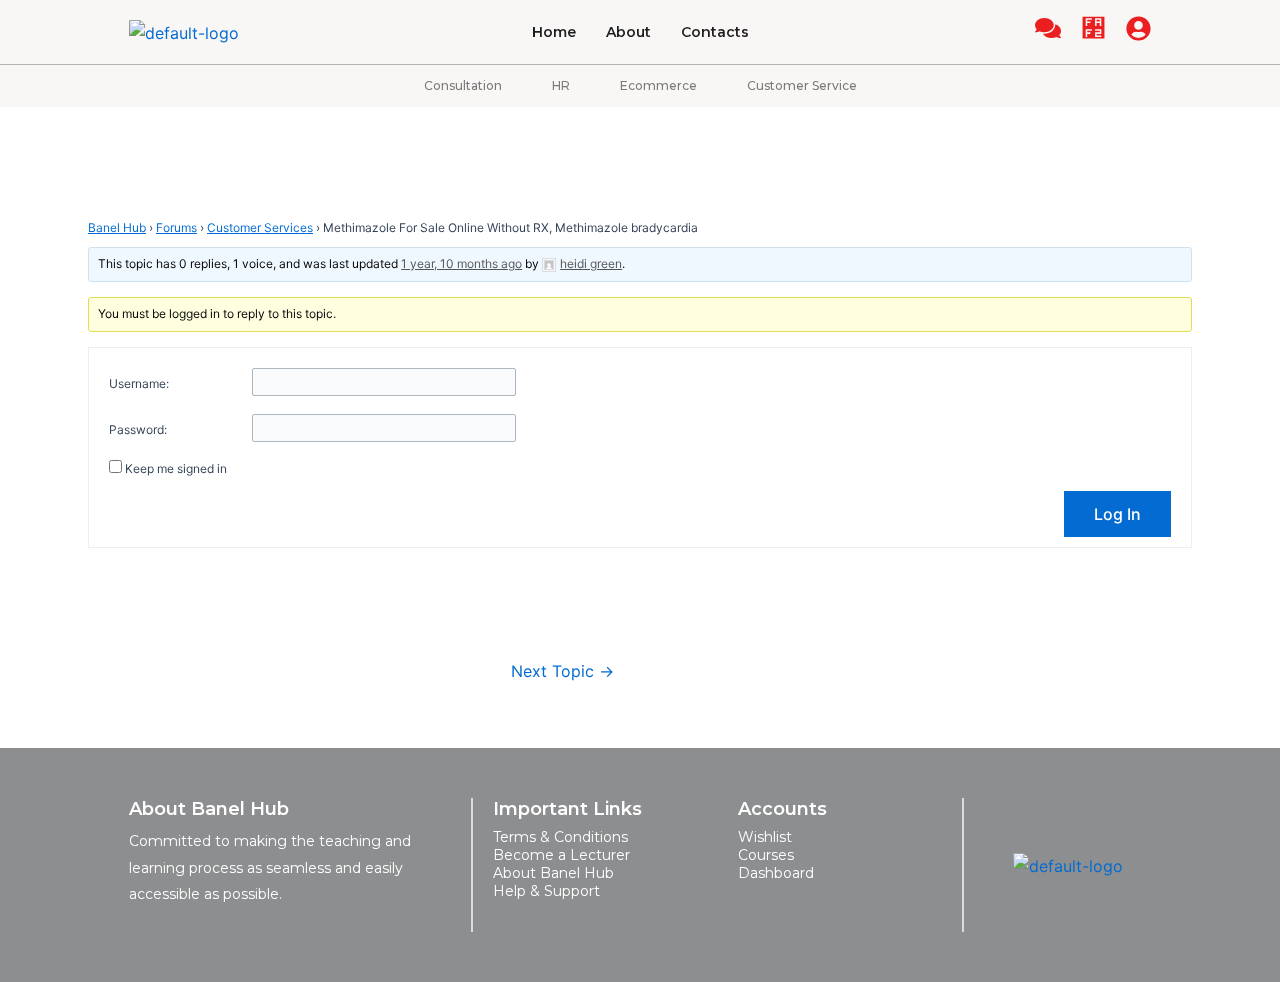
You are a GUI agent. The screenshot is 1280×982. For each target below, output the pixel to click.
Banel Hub (117, 227)
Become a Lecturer (561, 855)
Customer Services (260, 227)
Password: (138, 429)
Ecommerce (658, 85)
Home (554, 32)
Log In (1117, 514)
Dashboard (776, 873)
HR (561, 85)
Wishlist (765, 837)
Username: (139, 383)
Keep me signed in (176, 468)
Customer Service (802, 85)
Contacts (715, 32)
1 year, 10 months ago (461, 263)
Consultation (463, 85)
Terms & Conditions (560, 837)
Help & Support (546, 891)
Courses (766, 855)
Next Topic (562, 671)
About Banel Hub (553, 873)
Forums (176, 227)
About (628, 32)
